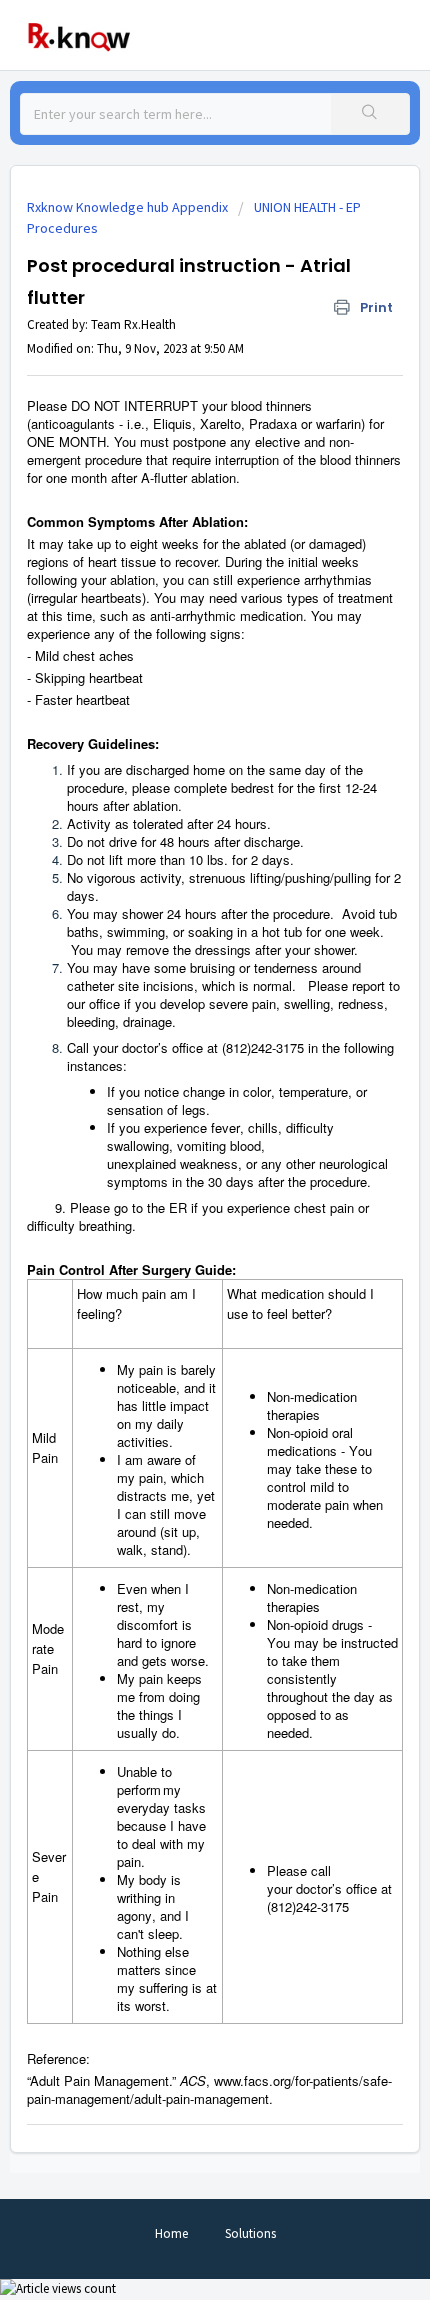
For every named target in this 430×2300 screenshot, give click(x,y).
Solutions (250, 2233)
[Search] (370, 114)
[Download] (178, 1161)
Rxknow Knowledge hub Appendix (127, 207)
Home (171, 2233)
